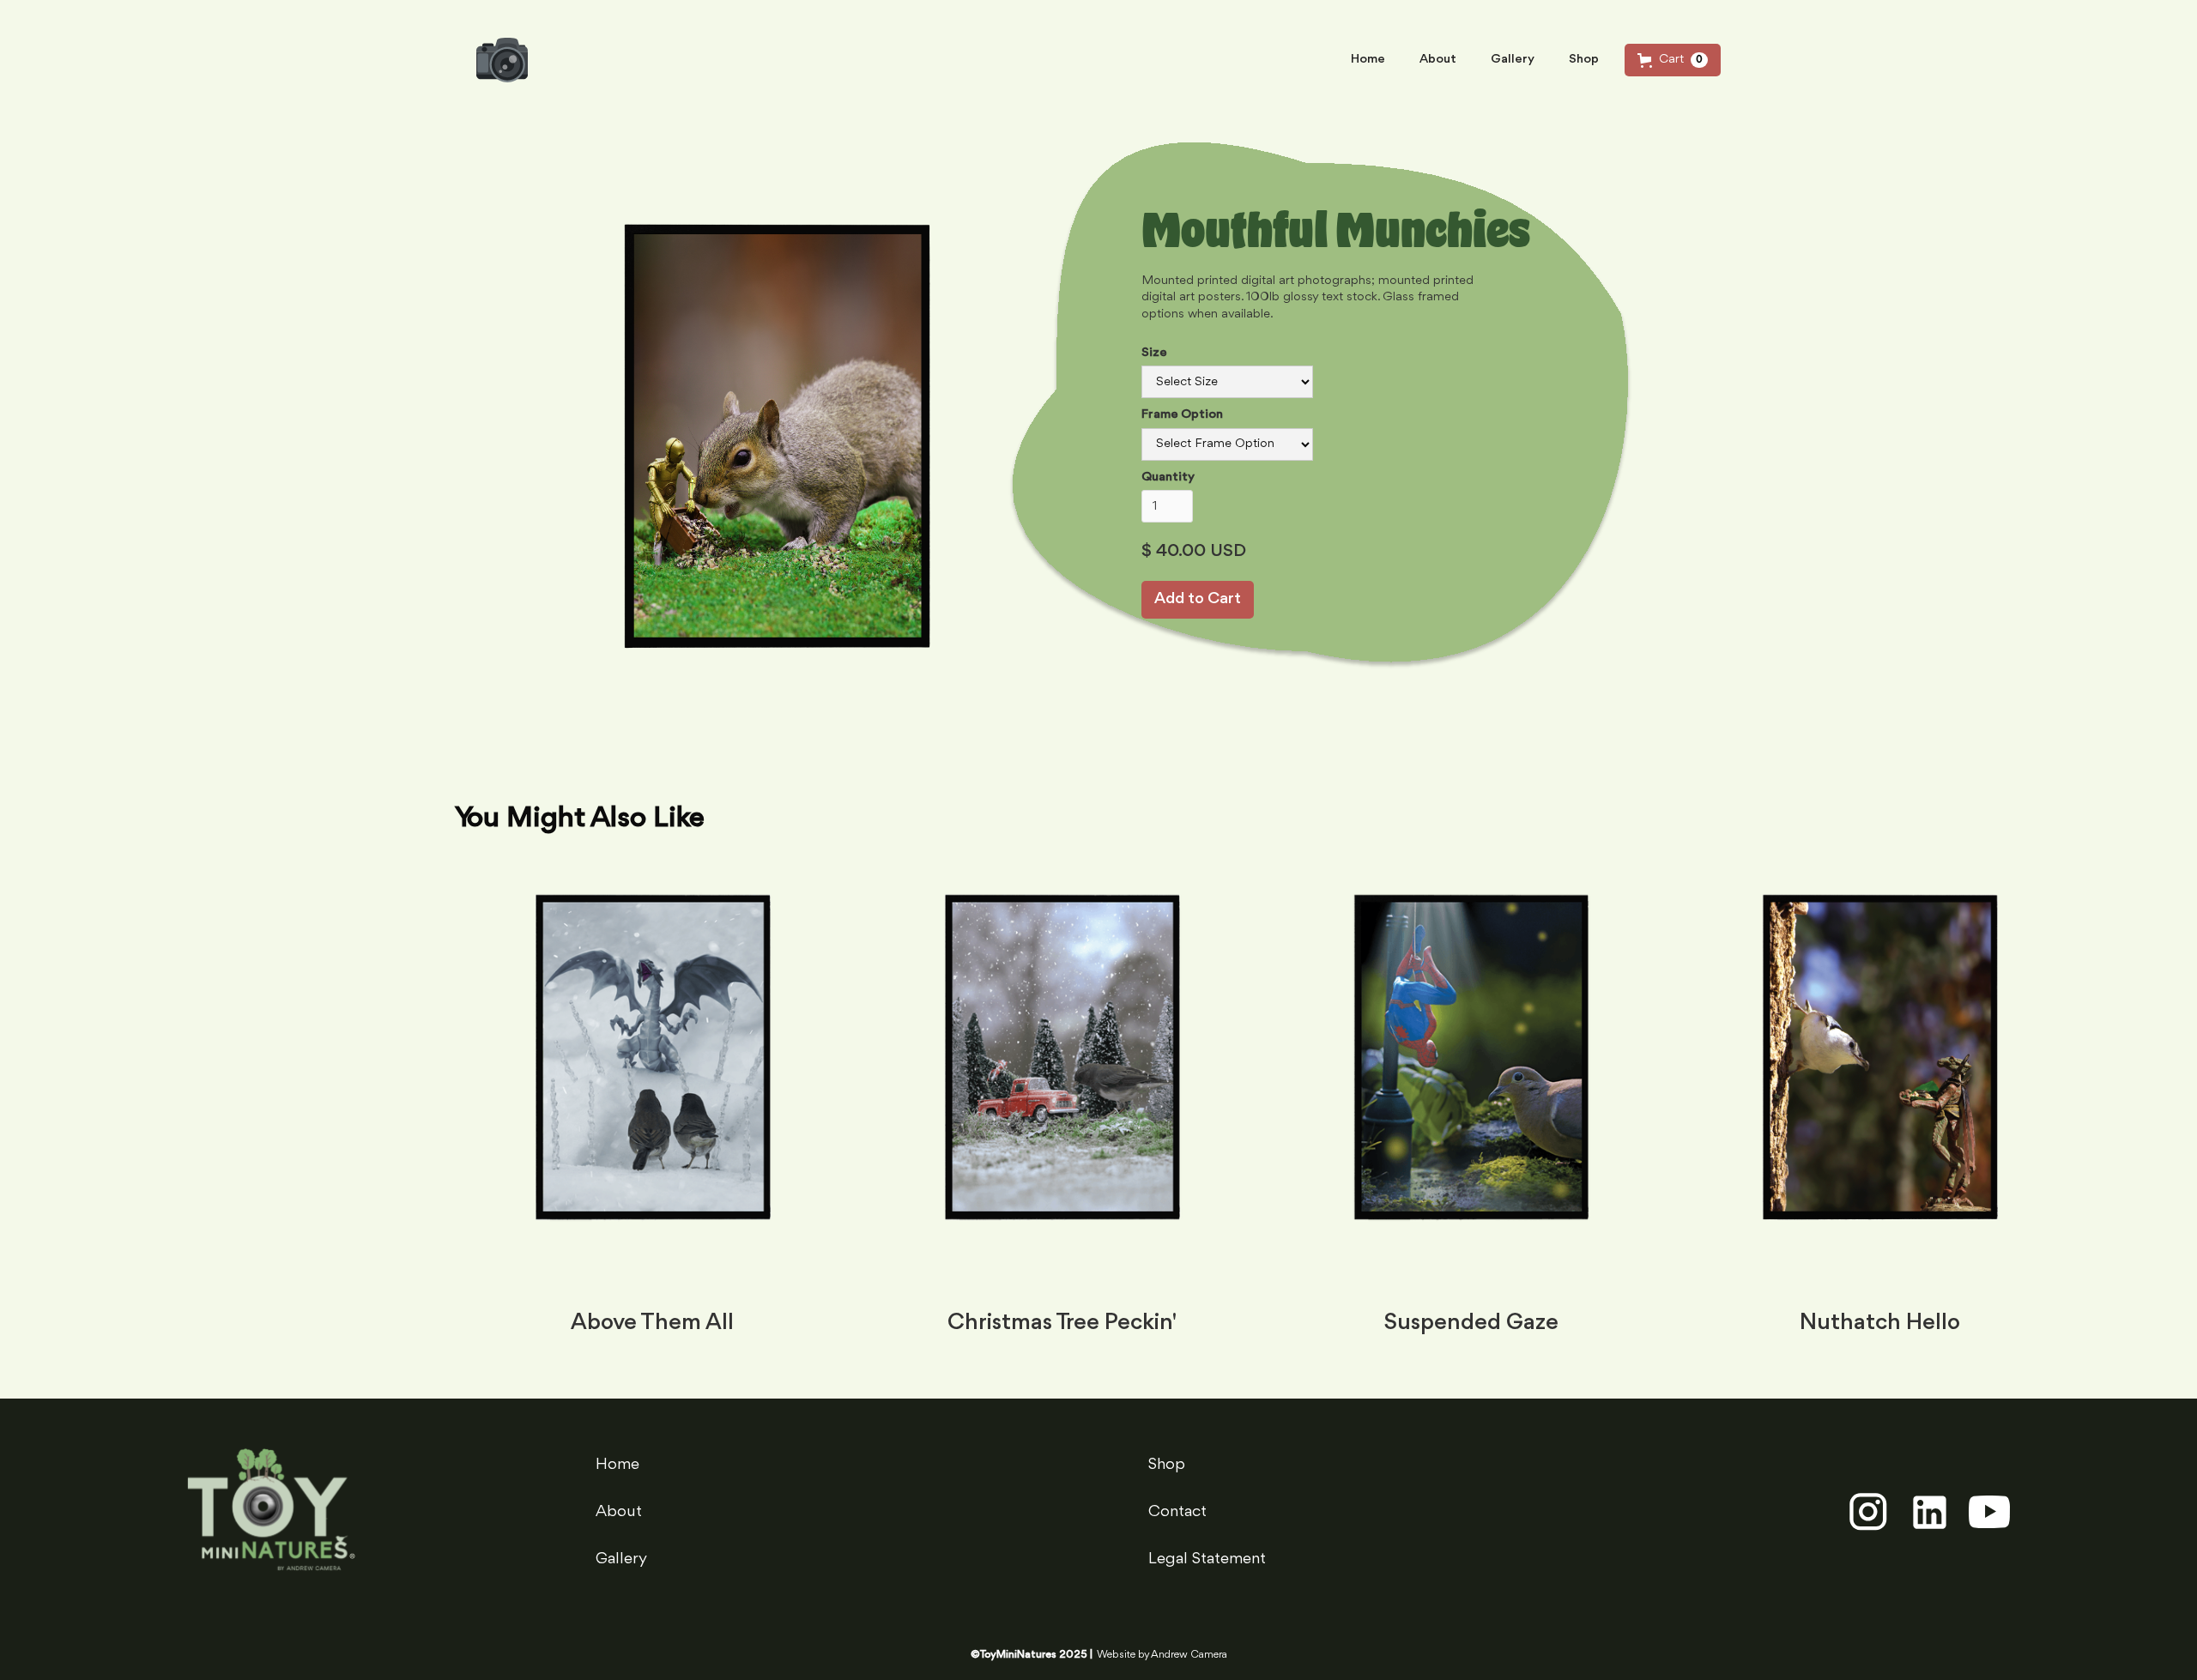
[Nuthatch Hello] (1880, 1079)
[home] (502, 60)
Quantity (1168, 477)
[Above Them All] (653, 1079)
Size (1154, 353)
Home (1368, 60)
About (1438, 60)
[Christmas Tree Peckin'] (1062, 1079)
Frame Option (1182, 415)
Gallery (1513, 60)
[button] (1673, 60)
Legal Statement (1207, 1559)
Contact (1177, 1512)
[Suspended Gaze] (1471, 1079)
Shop (1584, 60)
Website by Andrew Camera (1162, 1655)
